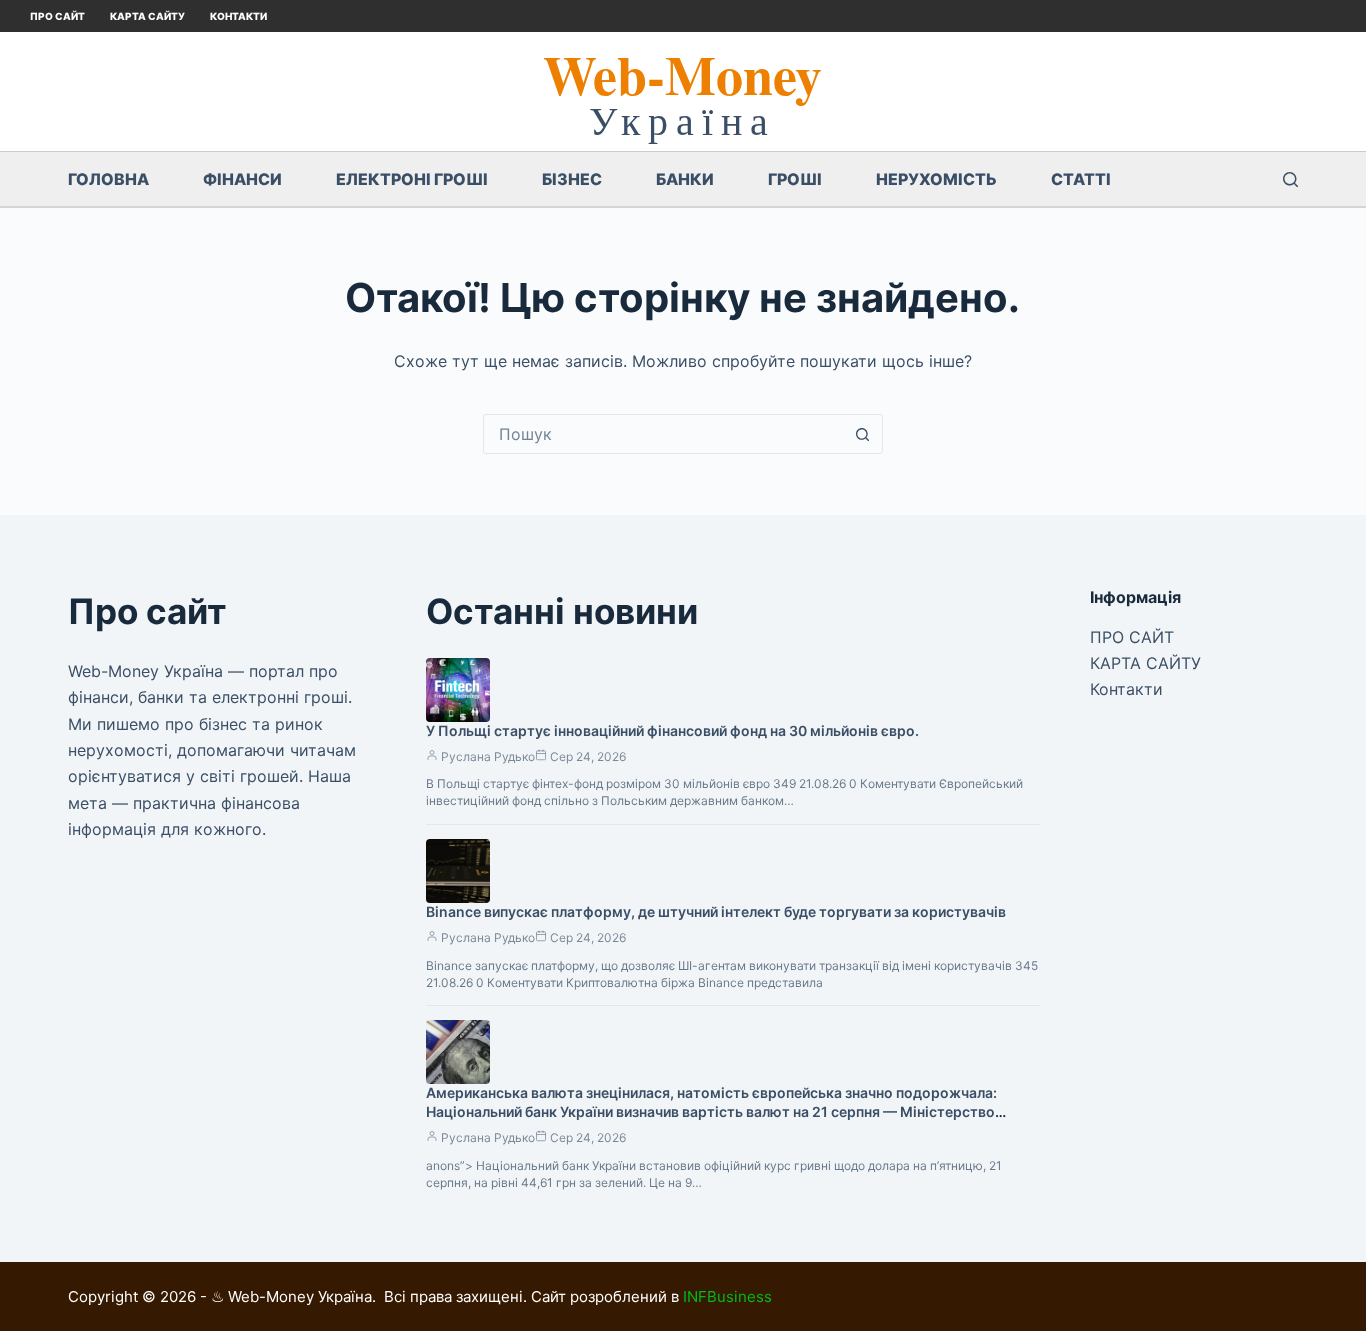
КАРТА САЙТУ (147, 16)
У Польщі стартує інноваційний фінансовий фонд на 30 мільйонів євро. (672, 730)
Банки (685, 179)
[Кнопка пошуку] (863, 434)
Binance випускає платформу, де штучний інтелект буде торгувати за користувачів (716, 911)
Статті (1081, 179)
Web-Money (682, 74)
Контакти (238, 16)
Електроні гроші (412, 179)
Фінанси (242, 179)
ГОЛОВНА (108, 179)
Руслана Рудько (488, 756)
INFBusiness (727, 1296)
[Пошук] (1290, 179)
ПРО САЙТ (57, 16)
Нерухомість (936, 179)
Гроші (795, 179)
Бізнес (572, 179)
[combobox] (664, 434)
